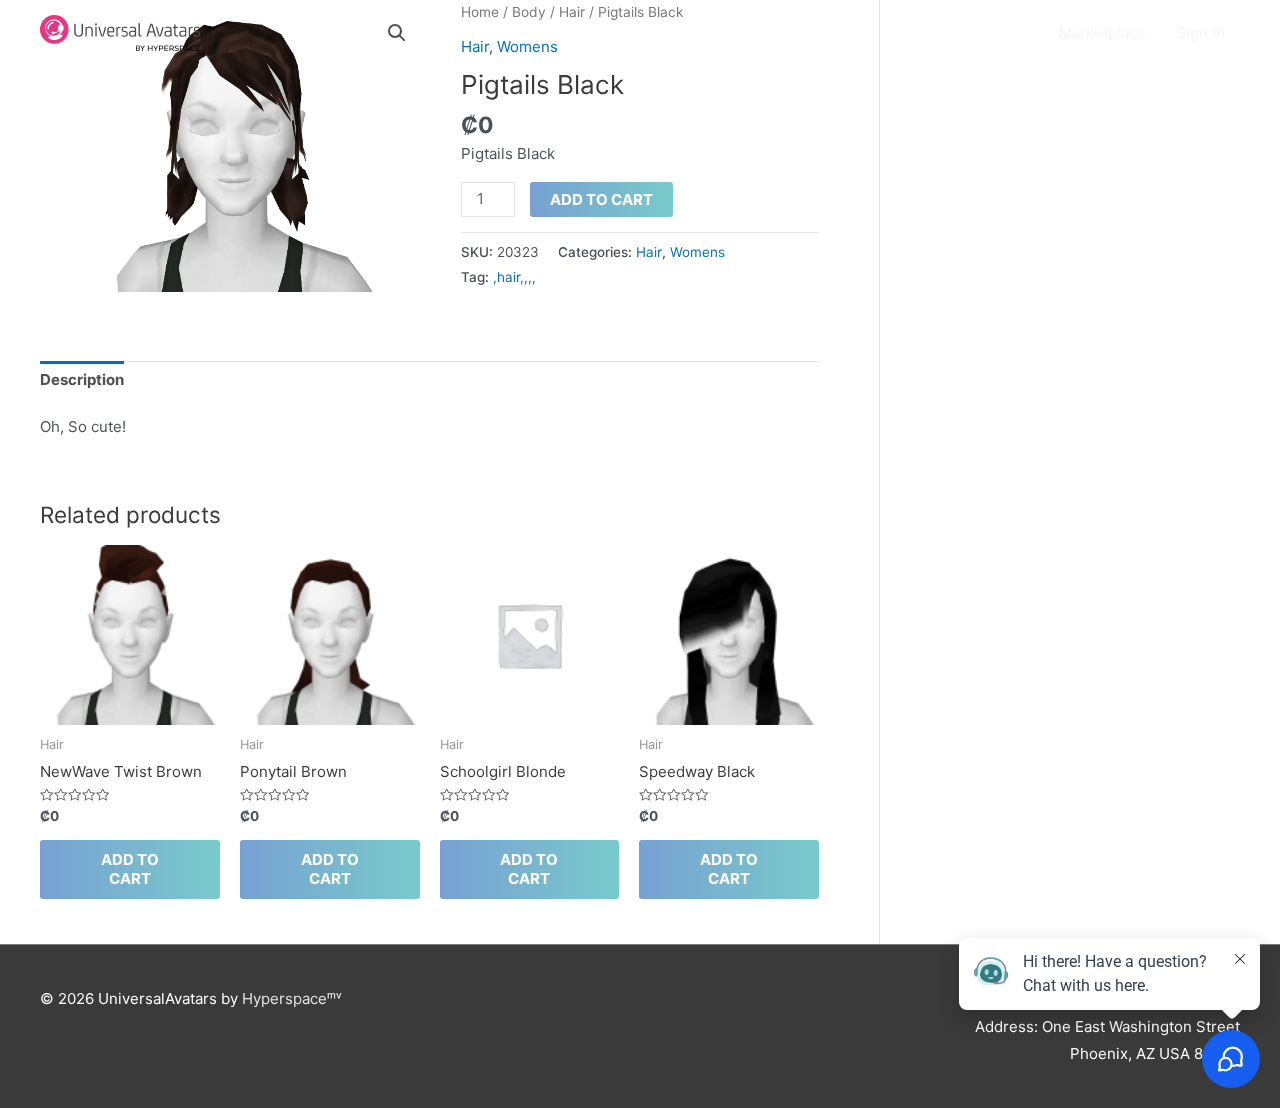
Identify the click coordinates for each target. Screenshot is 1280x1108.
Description (82, 379)
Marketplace (1102, 32)
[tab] (82, 381)
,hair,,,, (514, 277)
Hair (649, 252)
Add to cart (601, 199)
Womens (697, 252)
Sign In (1200, 32)
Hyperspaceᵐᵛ (292, 998)
